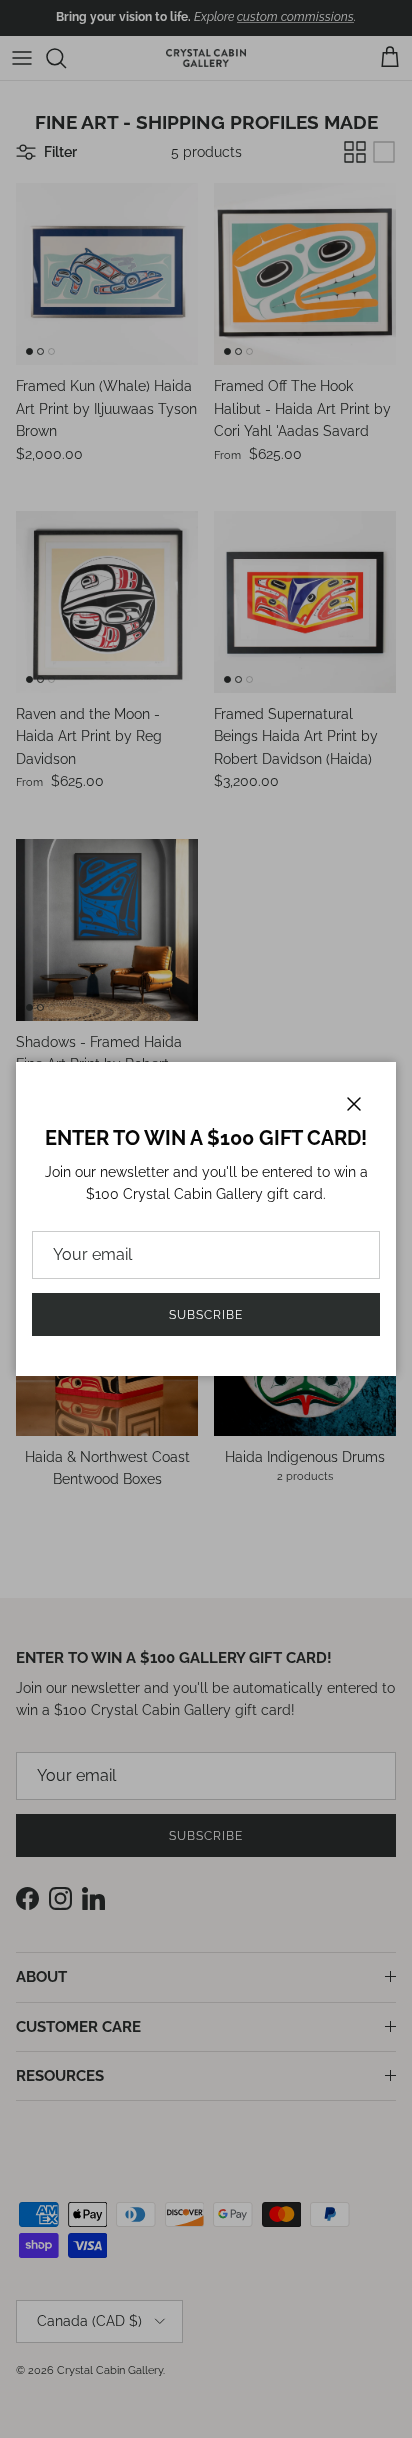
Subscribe (206, 1315)
